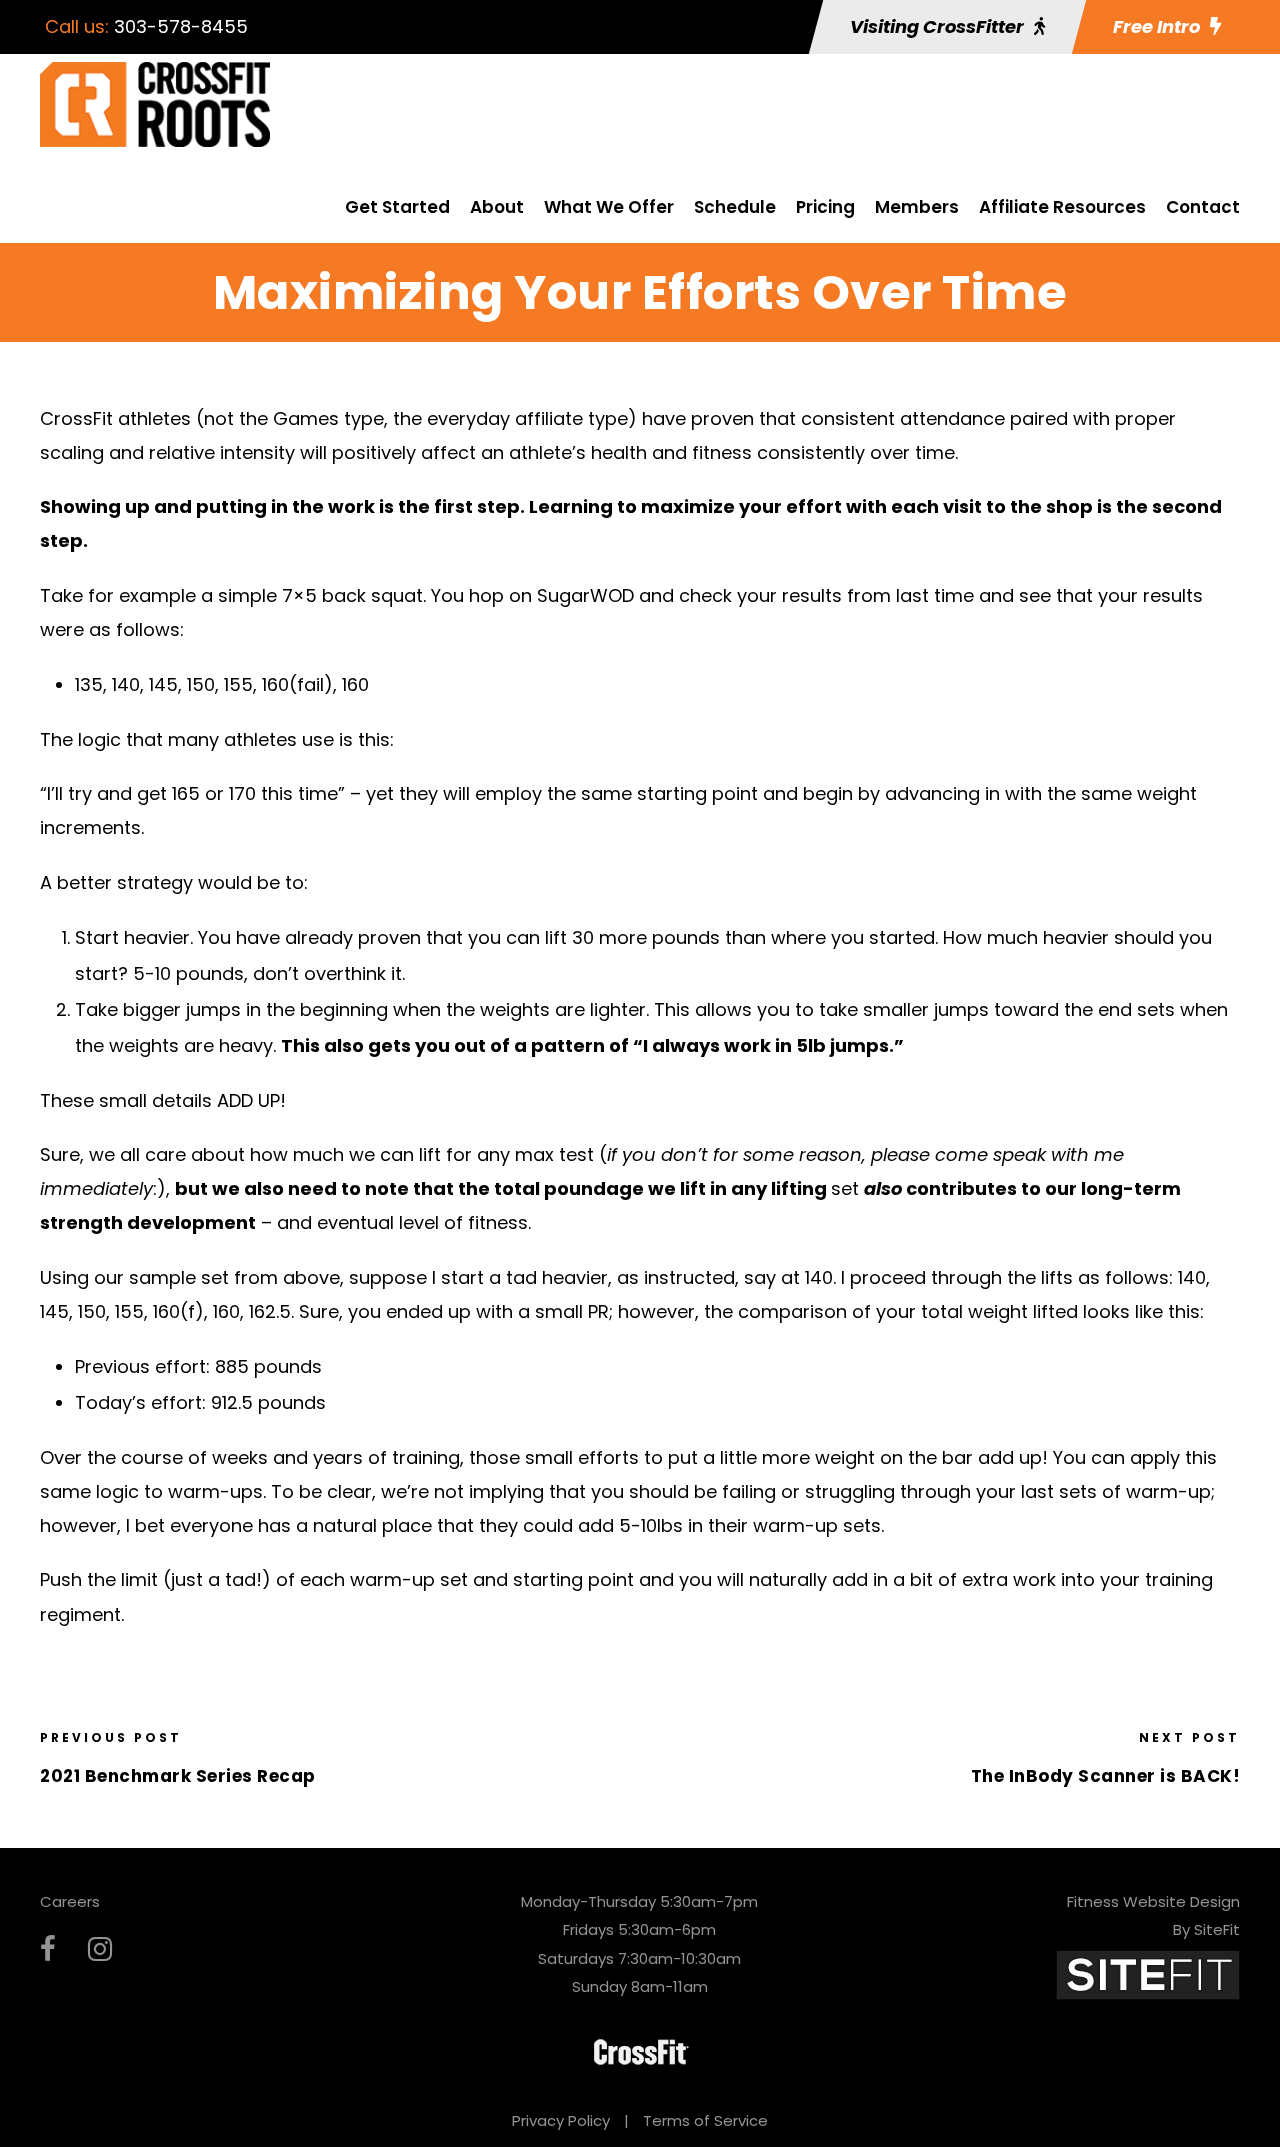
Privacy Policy (561, 2120)
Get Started (397, 207)
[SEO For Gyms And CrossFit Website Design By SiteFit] (1148, 1973)
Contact (1203, 207)
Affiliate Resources (1062, 207)
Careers (70, 1901)
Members (917, 207)
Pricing (825, 207)
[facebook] (48, 1949)
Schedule (735, 207)
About (497, 207)
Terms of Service (705, 2120)
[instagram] (100, 1949)
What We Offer (609, 207)
